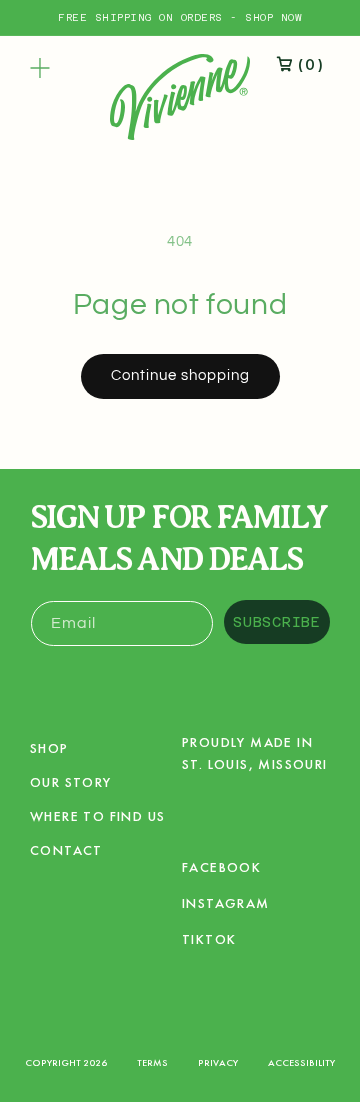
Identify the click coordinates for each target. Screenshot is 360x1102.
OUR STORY (71, 782)
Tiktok (209, 942)
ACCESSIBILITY (301, 1062)
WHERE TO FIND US (97, 816)
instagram (226, 906)
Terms (152, 1062)
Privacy (218, 1062)
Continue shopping (180, 375)
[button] (40, 68)
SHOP (49, 748)
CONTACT (66, 850)
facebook (221, 870)
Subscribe (276, 622)
